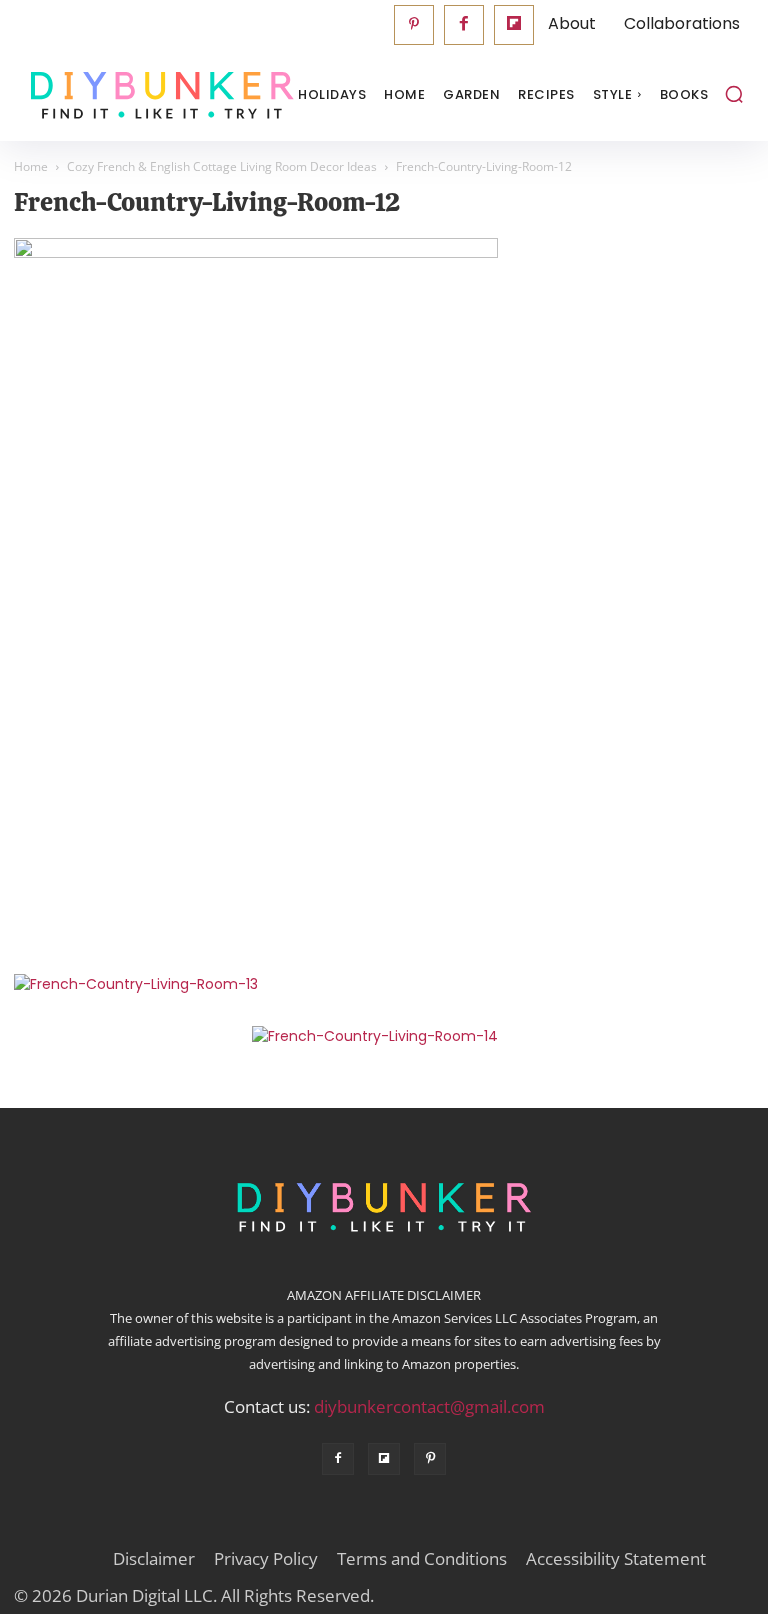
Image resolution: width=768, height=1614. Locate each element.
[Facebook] (464, 25)
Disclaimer (154, 1559)
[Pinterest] (414, 25)
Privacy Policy (266, 1559)
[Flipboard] (514, 25)
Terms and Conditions (422, 1559)
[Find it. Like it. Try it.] (114, 95)
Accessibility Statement (616, 1559)
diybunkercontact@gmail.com (429, 1406)
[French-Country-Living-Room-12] (256, 253)
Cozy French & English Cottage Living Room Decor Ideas (222, 166)
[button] (734, 94)
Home (31, 166)
